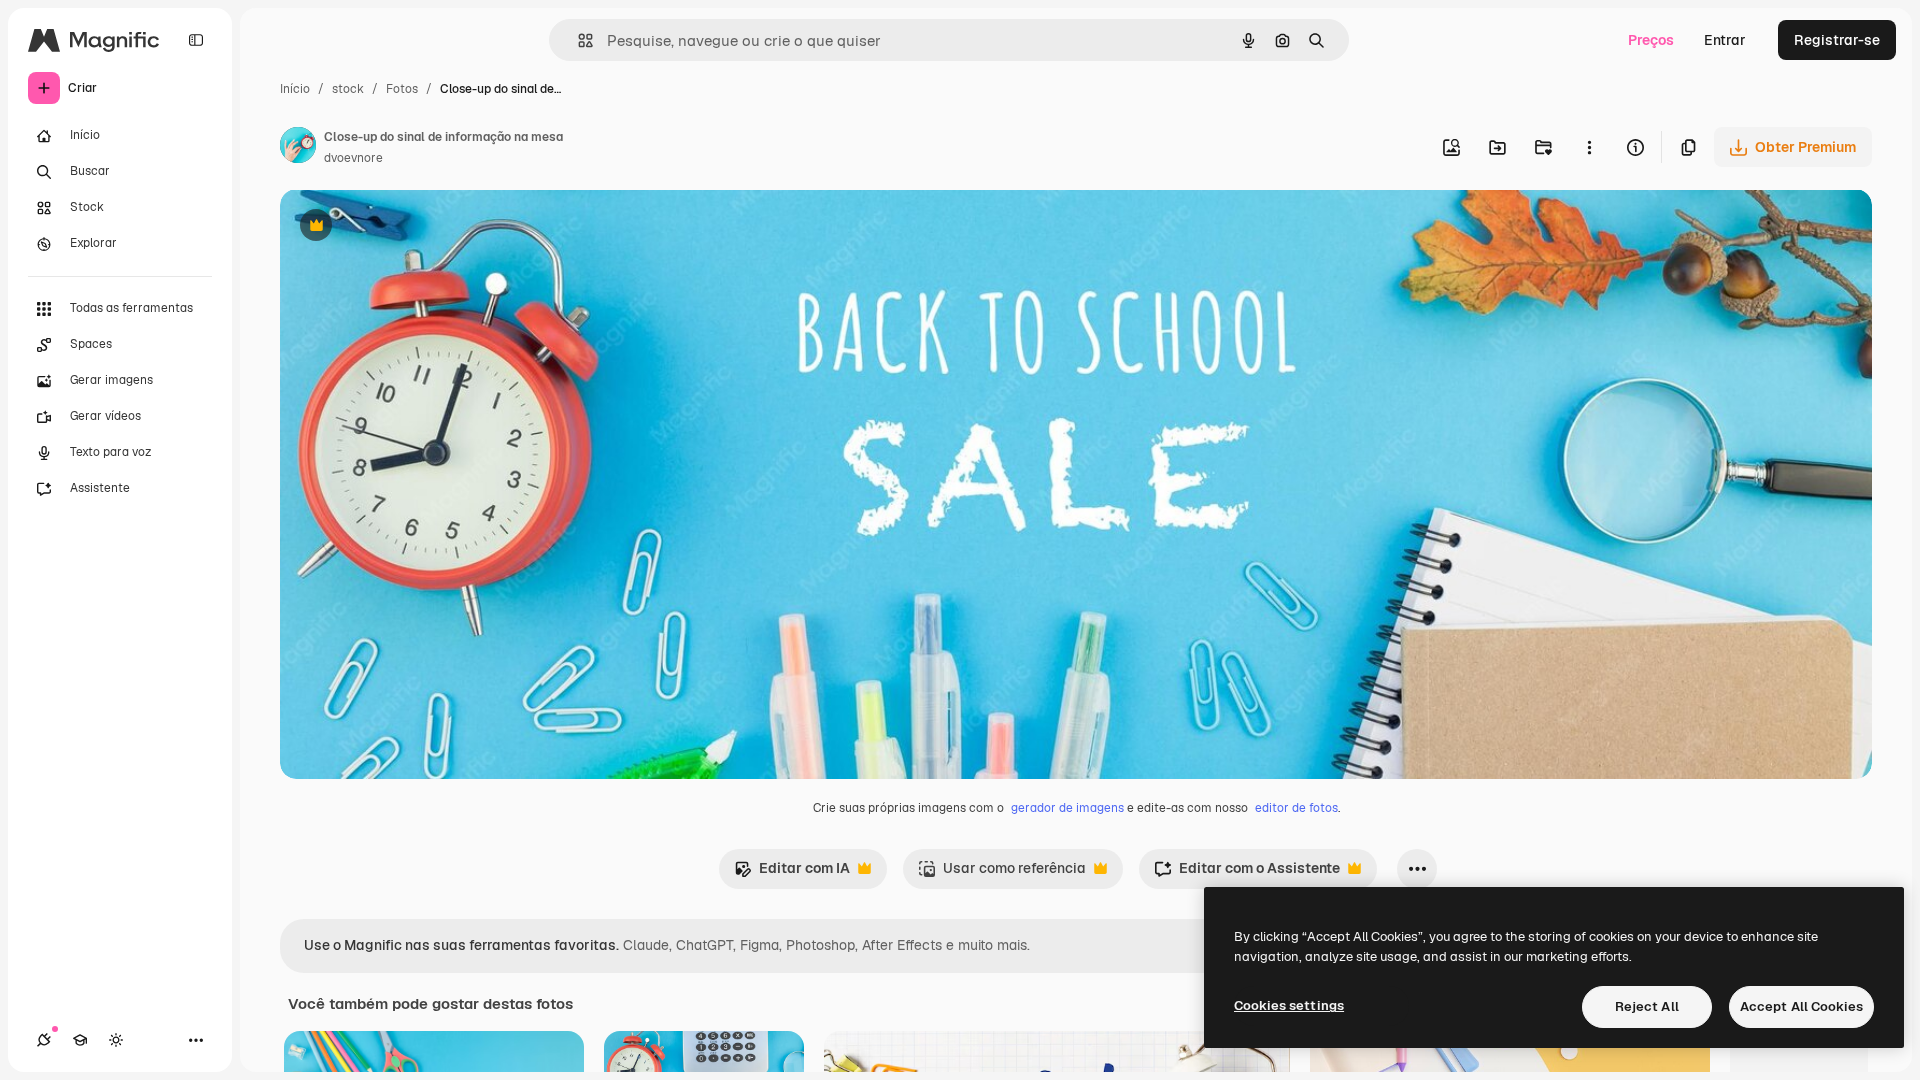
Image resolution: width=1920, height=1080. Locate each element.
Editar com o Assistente (1247, 873)
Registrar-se (1837, 40)
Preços (1651, 40)
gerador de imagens (1067, 808)
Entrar (1725, 40)
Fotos (402, 89)
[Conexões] (44, 1040)
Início (295, 89)
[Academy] (80, 1040)
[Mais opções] (1589, 147)
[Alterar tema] (116, 1040)
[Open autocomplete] (577, 40)
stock (348, 89)
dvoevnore (353, 158)
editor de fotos (1296, 808)
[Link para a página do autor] (298, 148)
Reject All (1647, 1006)
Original (408, 227)
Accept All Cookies (1801, 1006)
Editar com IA (792, 873)
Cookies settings (1289, 1005)
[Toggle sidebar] (196, 40)
